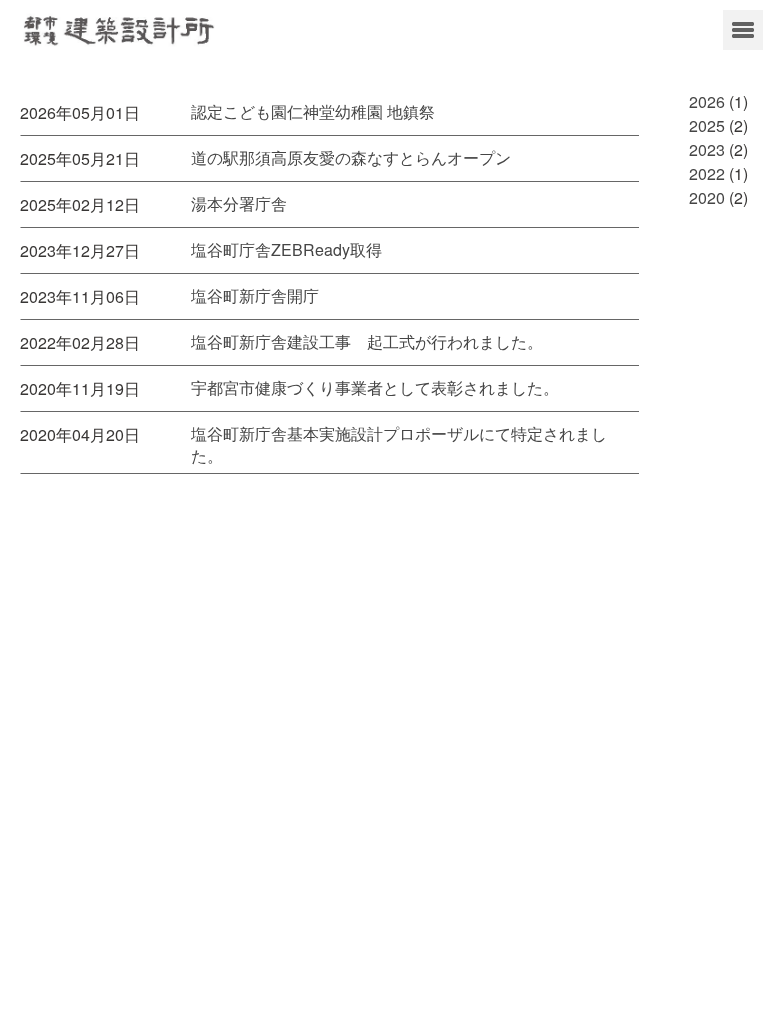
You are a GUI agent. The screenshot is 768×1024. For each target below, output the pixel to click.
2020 (707, 197)
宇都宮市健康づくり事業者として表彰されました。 (375, 388)
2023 (707, 149)
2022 (707, 173)
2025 (707, 125)
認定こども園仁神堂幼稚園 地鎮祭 (313, 112)
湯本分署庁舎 (239, 204)
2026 (707, 101)
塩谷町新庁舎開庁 (255, 296)
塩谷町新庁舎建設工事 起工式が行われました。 (367, 342)
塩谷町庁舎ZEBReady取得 (286, 250)
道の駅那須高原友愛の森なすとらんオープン (351, 158)
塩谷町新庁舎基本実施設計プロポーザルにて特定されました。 (399, 445)
